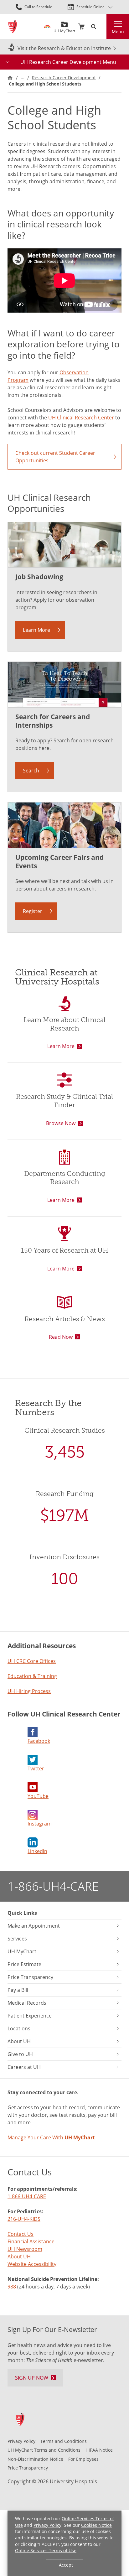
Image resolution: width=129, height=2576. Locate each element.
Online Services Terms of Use (46, 2550)
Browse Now (61, 1123)
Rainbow (47, 27)
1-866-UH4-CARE (53, 1886)
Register (33, 911)
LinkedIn (37, 1851)
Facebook (39, 1741)
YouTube (38, 1796)
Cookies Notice (96, 2525)
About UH (19, 2257)
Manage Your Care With (51, 2137)
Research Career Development (64, 78)
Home (10, 78)
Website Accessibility (32, 2264)
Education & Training (32, 1676)
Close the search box (103, 27)
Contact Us (21, 2234)
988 (12, 2287)
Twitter (36, 1768)
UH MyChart (64, 29)
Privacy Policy (47, 2525)
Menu (118, 31)
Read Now (61, 1337)
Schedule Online (90, 7)
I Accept (65, 2565)
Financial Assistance (31, 2241)
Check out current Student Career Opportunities (55, 457)
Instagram (40, 1824)
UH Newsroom (25, 2249)
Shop (81, 27)
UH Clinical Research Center (81, 418)
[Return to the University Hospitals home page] (13, 26)
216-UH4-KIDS (24, 2219)
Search (31, 771)
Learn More (36, 630)
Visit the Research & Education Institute (64, 48)
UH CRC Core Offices (32, 1661)
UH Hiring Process (29, 1691)
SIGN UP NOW (32, 2378)
